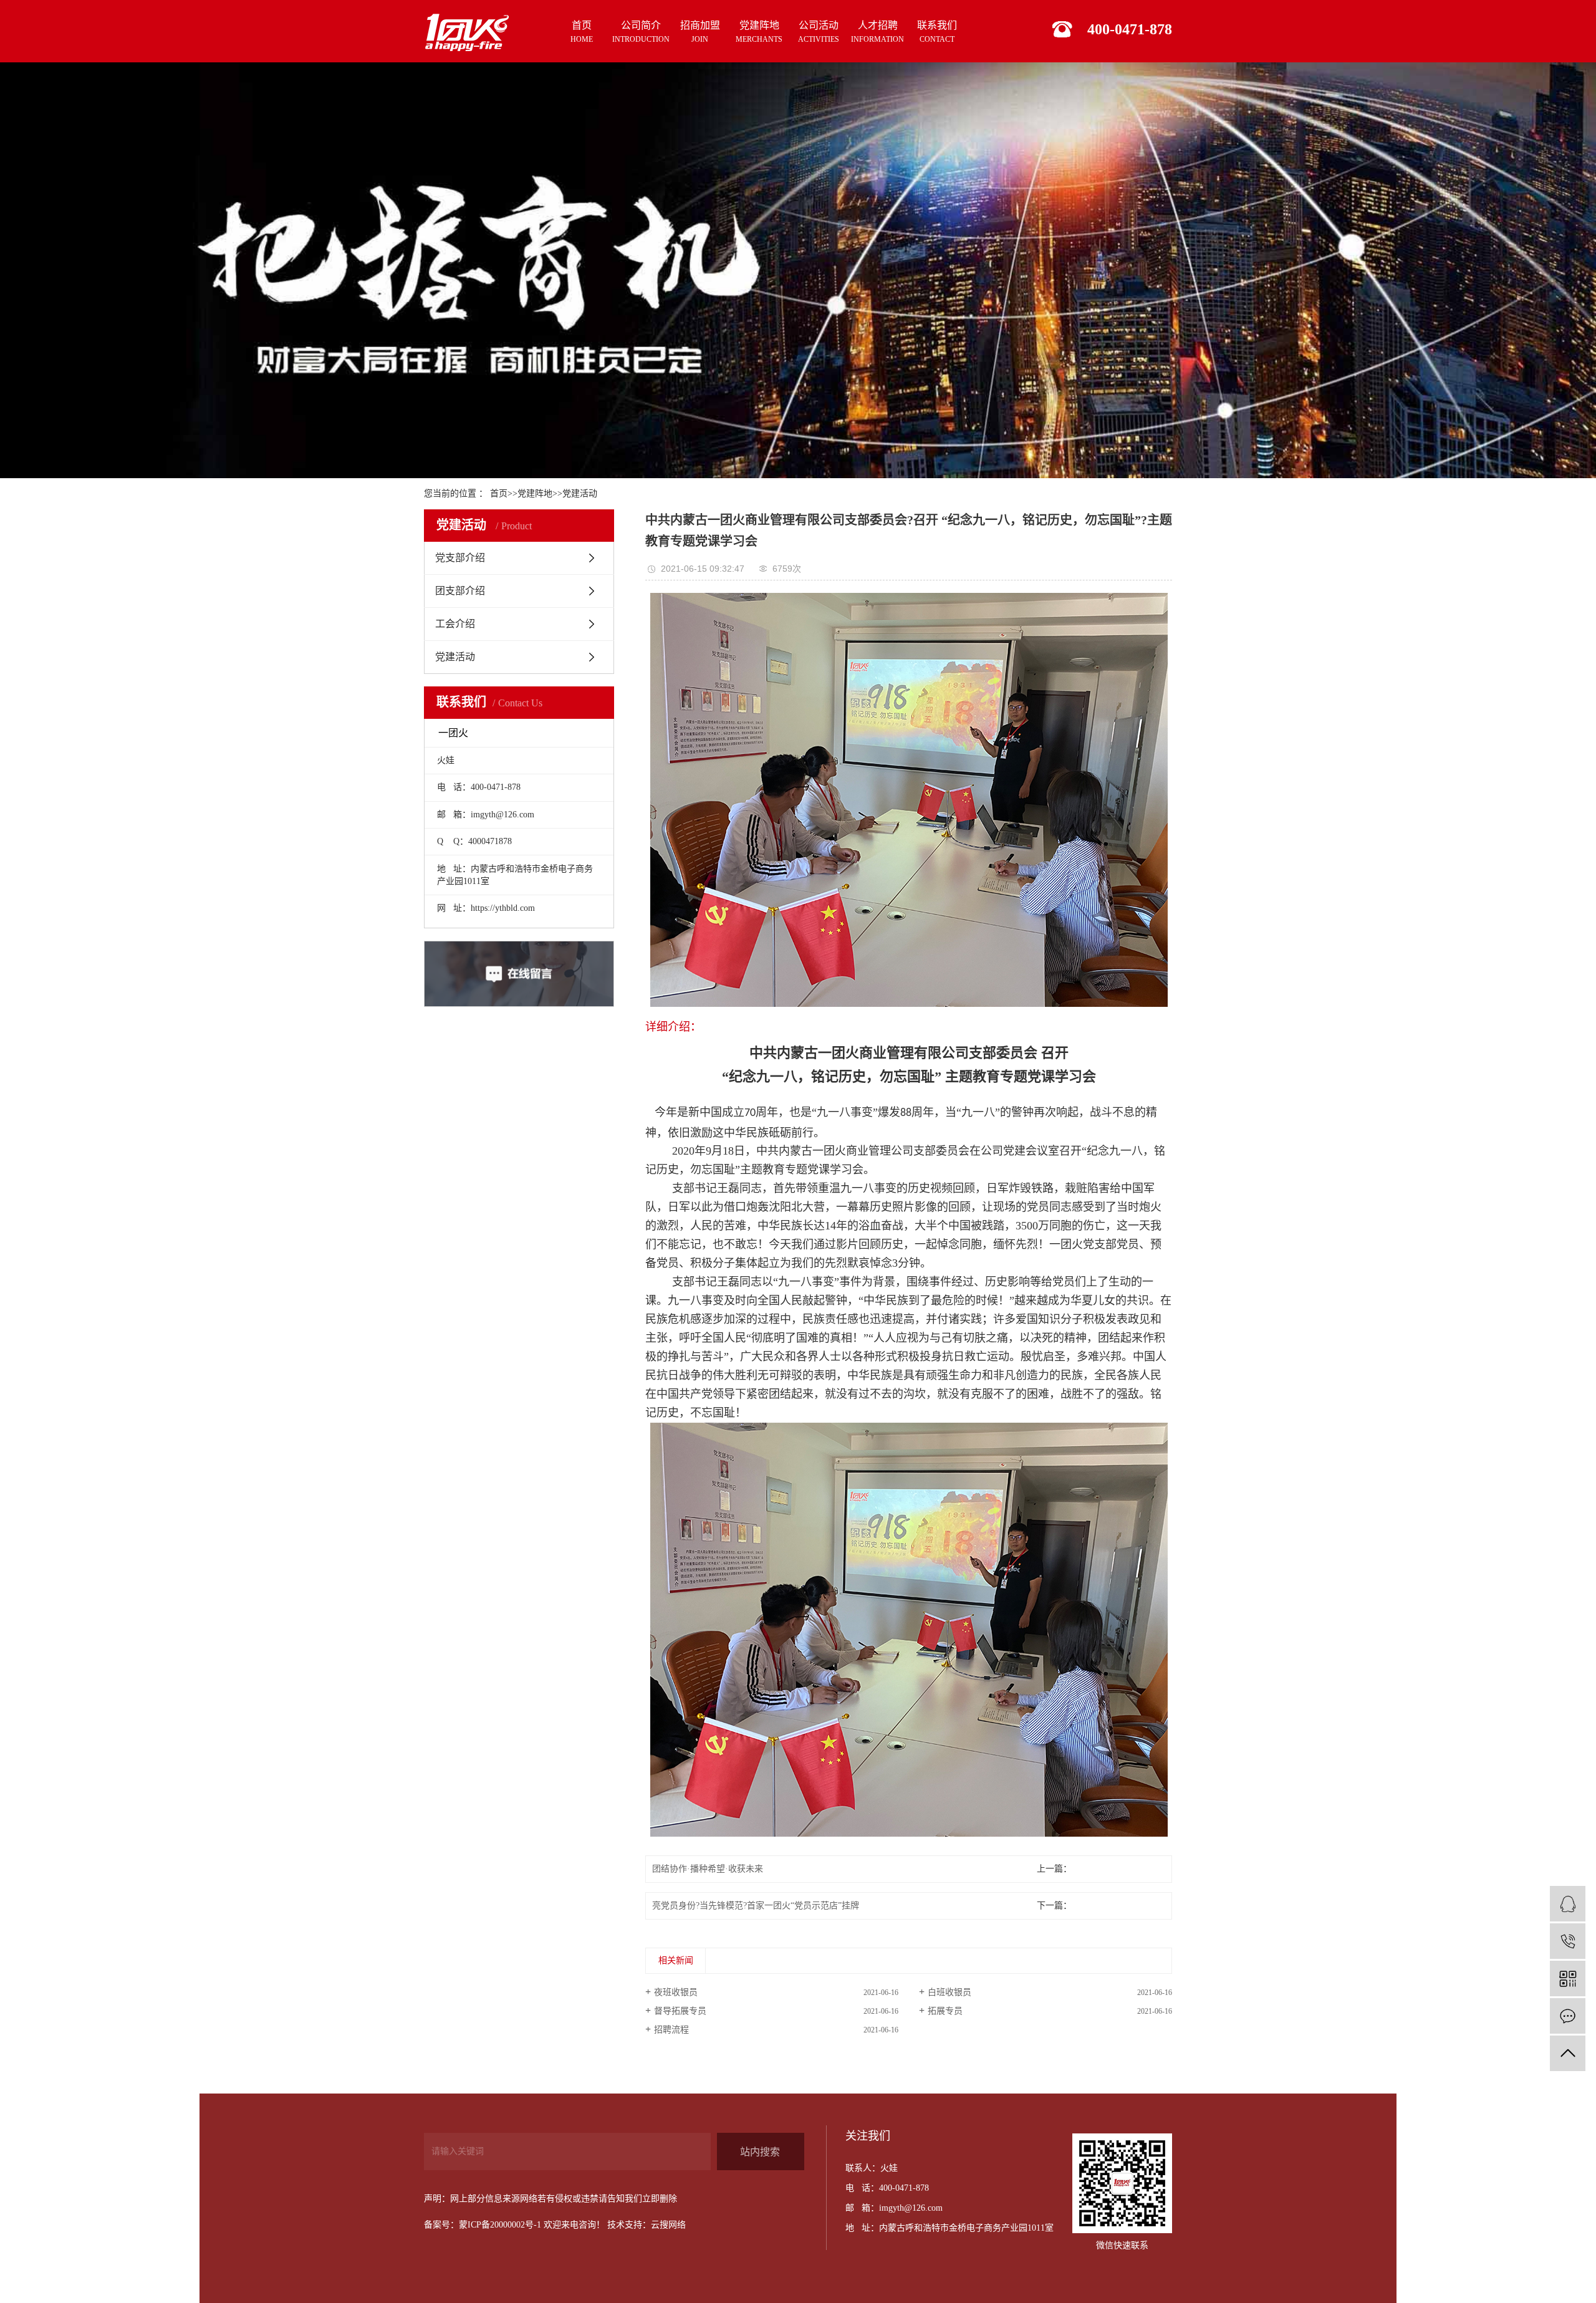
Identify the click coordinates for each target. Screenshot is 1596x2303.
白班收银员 (949, 1992)
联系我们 (937, 32)
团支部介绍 (460, 591)
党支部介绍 (460, 558)
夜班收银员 (676, 1992)
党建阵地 (759, 32)
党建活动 (580, 493)
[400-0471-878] (1568, 1941)
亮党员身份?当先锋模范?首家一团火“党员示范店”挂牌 (756, 1906)
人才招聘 (877, 32)
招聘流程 (671, 2030)
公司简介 (641, 32)
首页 (582, 32)
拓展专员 (945, 2011)
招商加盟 (700, 32)
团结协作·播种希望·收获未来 (708, 1869)
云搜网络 (668, 2225)
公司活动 (819, 32)
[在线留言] (1568, 2016)
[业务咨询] (1568, 1904)
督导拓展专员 (680, 2011)
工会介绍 (455, 624)
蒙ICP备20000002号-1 (500, 2225)
